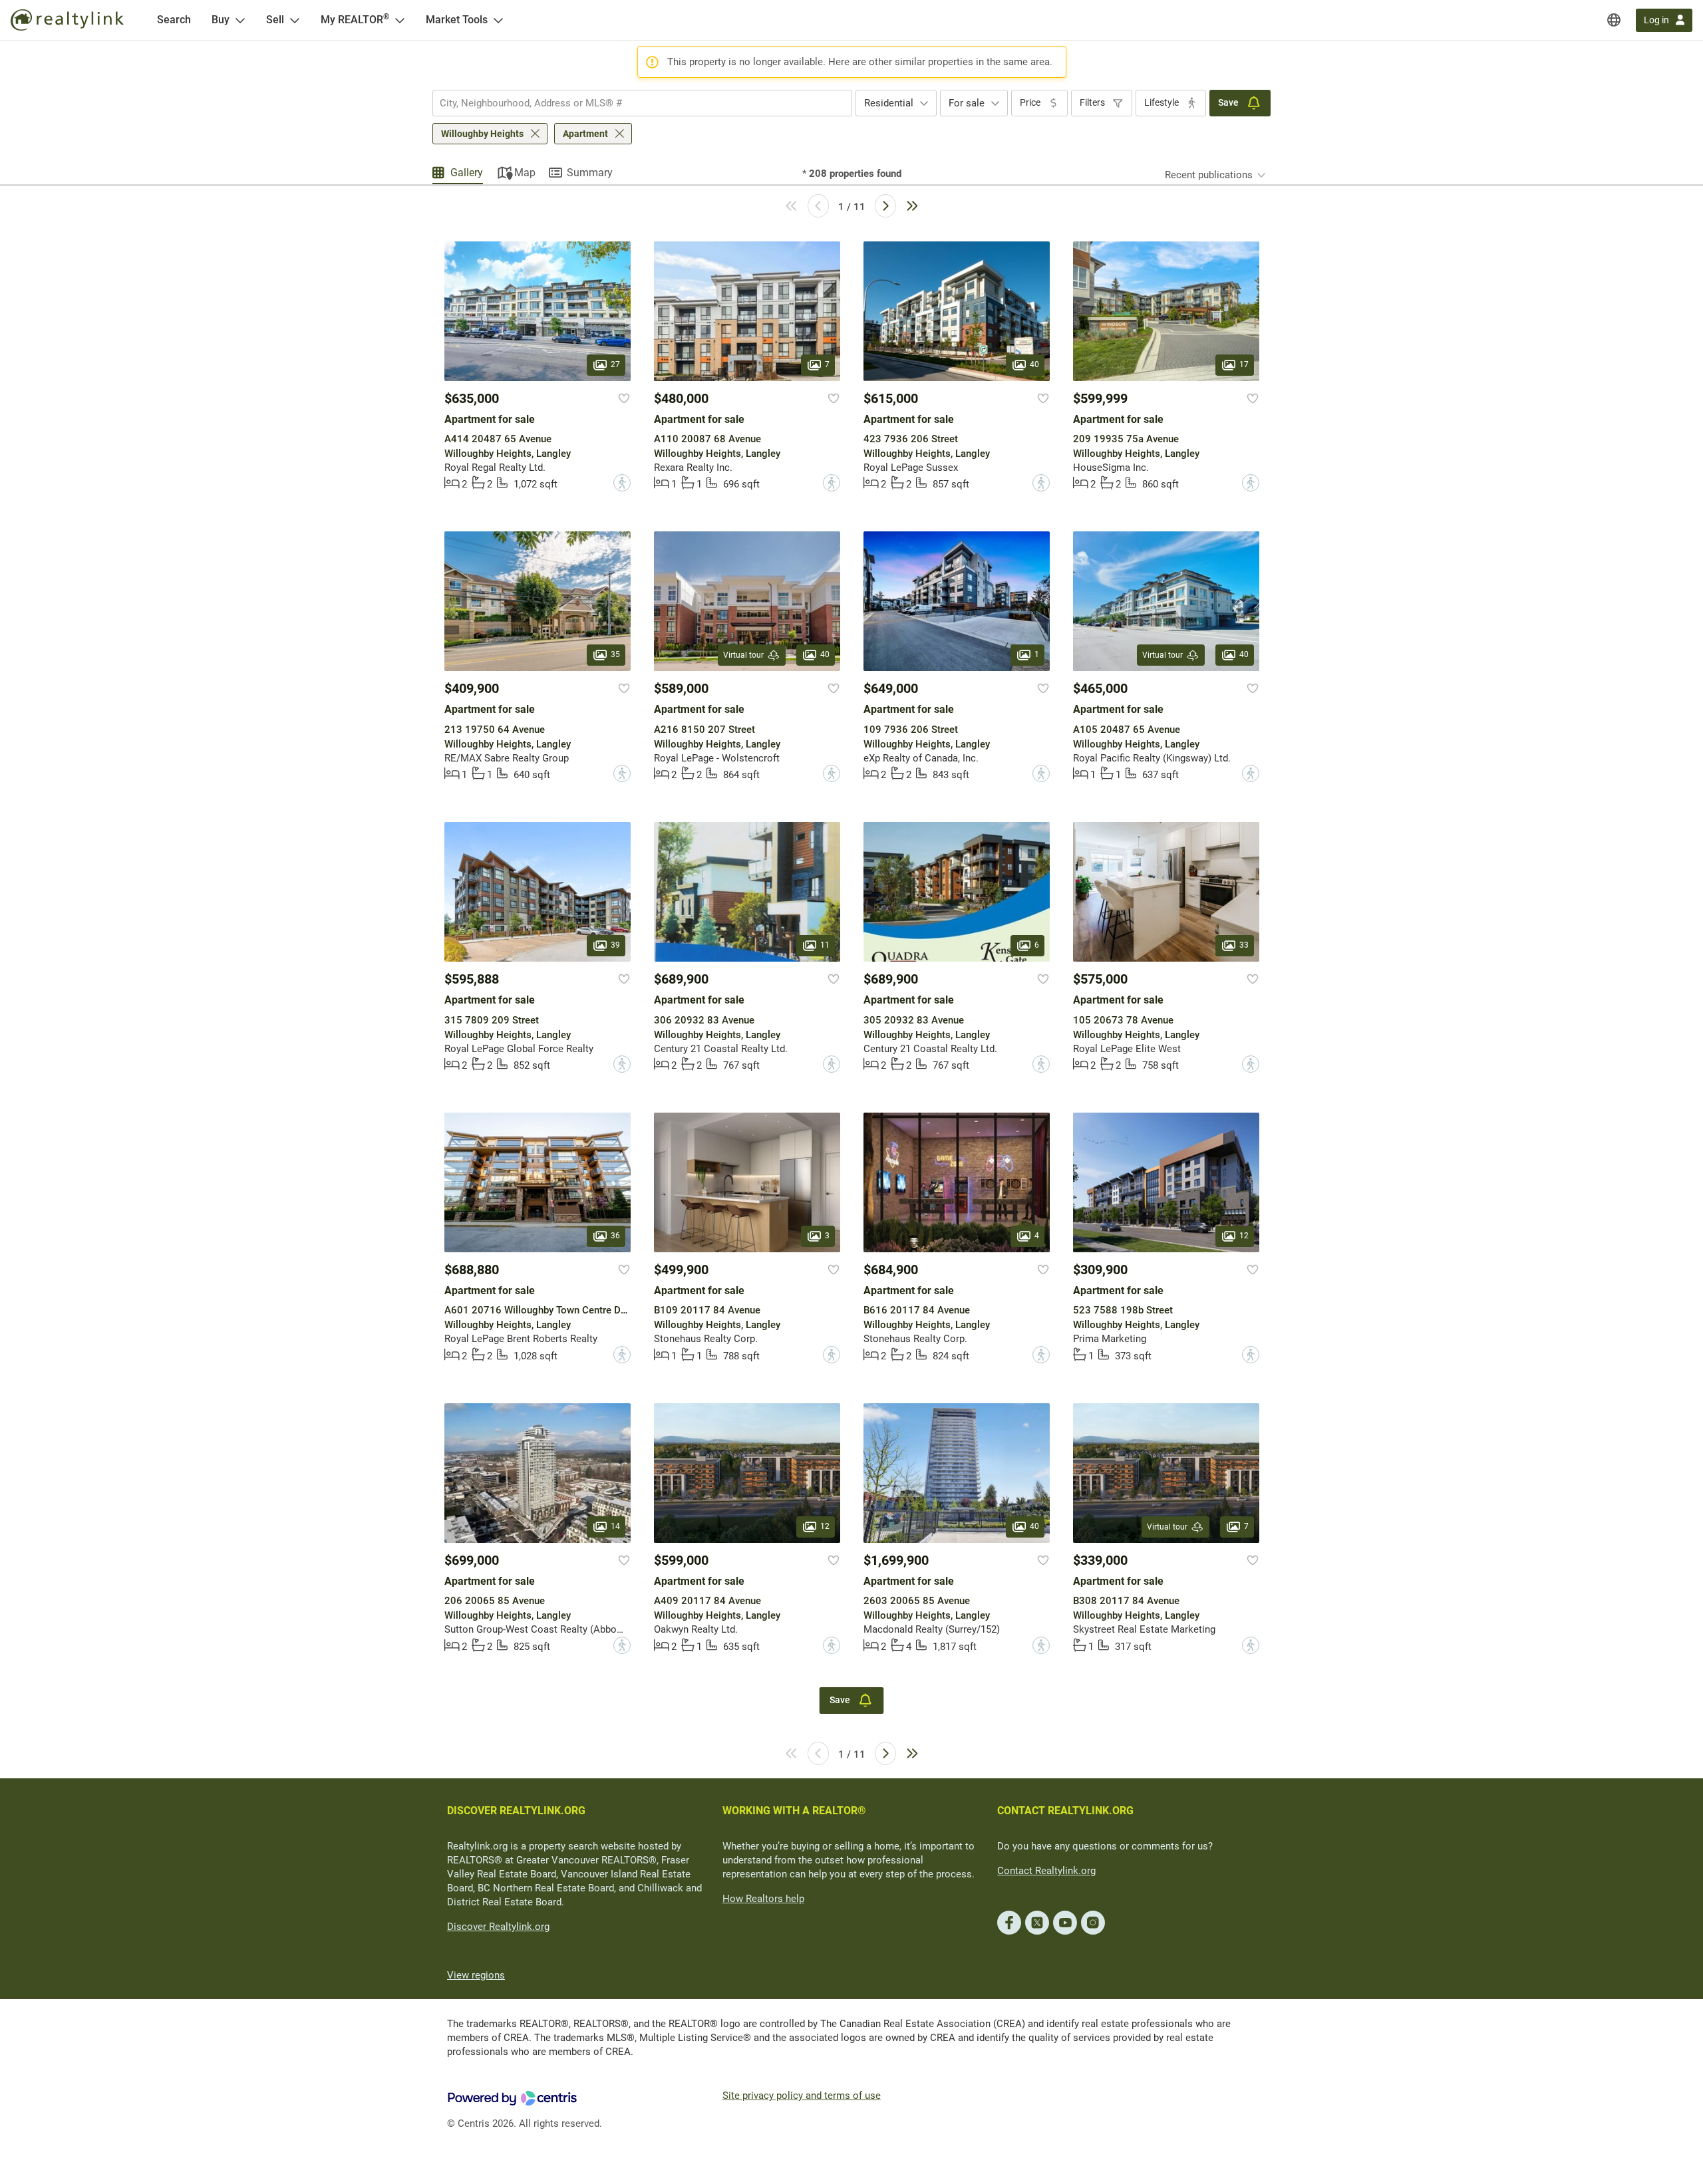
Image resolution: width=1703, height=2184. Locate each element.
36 (615, 1236)
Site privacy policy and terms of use (802, 2096)
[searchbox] (634, 103)
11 (825, 946)
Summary (590, 173)
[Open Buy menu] (240, 20)
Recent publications (1209, 175)
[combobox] (642, 103)
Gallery (467, 173)
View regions (476, 1975)
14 (615, 1526)
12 (1244, 1236)
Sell (275, 20)
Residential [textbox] (889, 103)
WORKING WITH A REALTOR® (794, 1811)
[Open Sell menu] (295, 20)
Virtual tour (743, 655)
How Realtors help (763, 1899)
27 (615, 364)
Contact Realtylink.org (1046, 1871)
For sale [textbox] (967, 103)
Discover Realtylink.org (498, 1927)
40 (1034, 364)
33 (1244, 946)
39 (615, 946)
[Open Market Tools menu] (498, 20)
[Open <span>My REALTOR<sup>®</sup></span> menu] (400, 20)
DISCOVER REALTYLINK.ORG (516, 1811)
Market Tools (457, 20)
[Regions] (1614, 20)
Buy (221, 20)
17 (1244, 364)
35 (615, 655)
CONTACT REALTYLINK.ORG (1065, 1811)
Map (525, 173)
